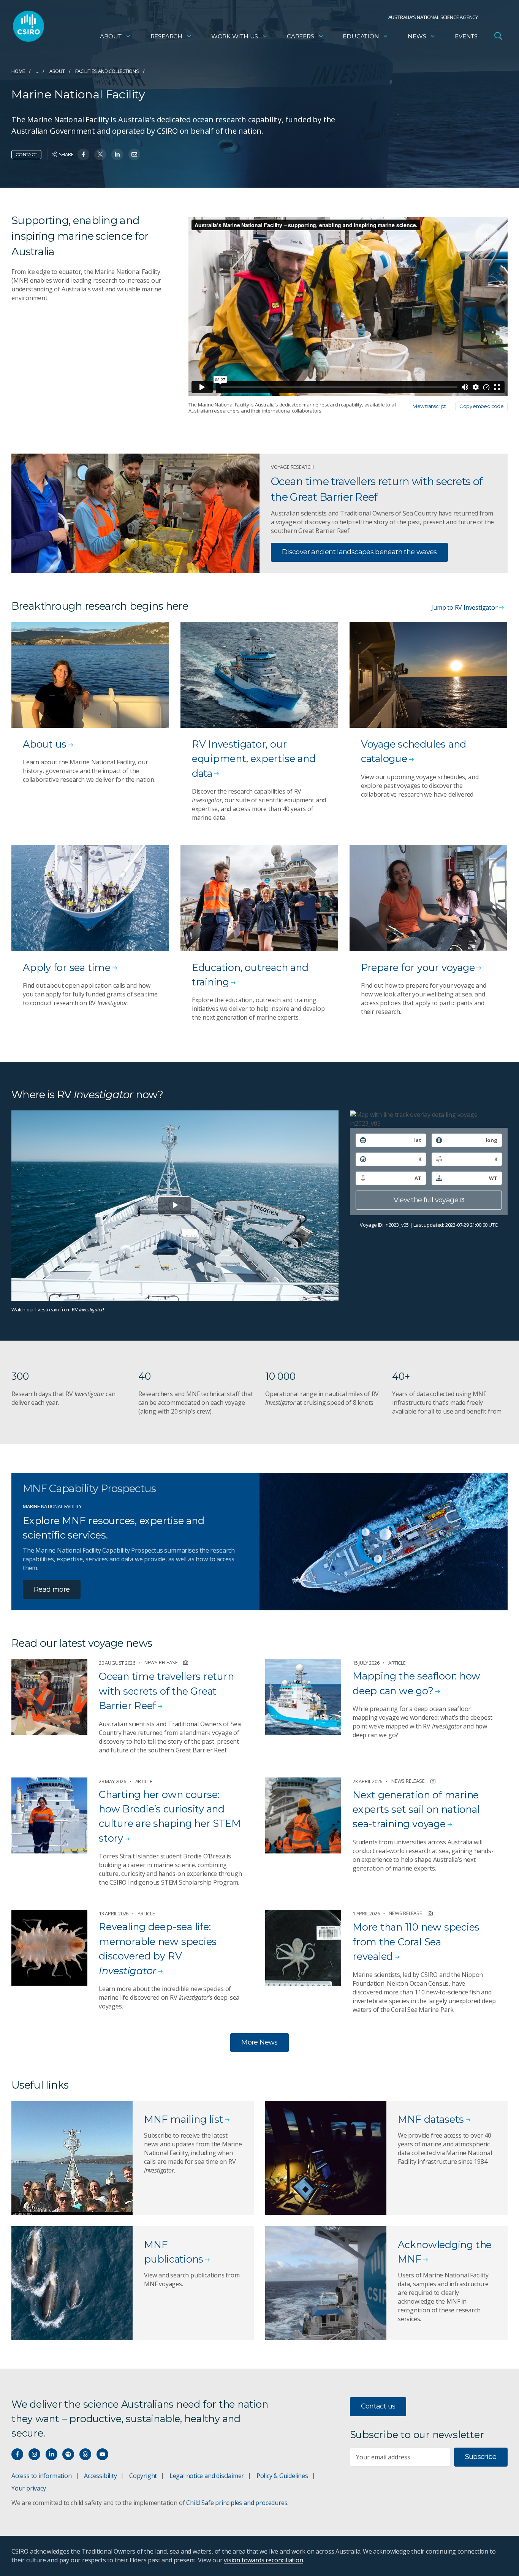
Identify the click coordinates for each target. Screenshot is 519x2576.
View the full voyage (426, 1200)
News (417, 36)
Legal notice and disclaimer (207, 2476)
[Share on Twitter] (100, 154)
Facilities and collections (107, 71)
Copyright (143, 2476)
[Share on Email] (134, 154)
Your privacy (28, 2488)
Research (166, 36)
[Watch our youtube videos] (102, 2454)
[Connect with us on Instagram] (34, 2454)
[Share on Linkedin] (117, 154)
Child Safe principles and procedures (237, 2503)
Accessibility (100, 2476)
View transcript (430, 406)
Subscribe (481, 2457)
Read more (52, 1589)
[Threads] (85, 2454)
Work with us (235, 36)
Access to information (42, 2476)
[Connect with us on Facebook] (17, 2454)
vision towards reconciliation (263, 2560)
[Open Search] (498, 36)
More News (259, 2042)
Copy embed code (481, 406)
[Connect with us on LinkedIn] (51, 2454)
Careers (301, 36)
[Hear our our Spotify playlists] (68, 2454)
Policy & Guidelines (282, 2476)
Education (361, 36)
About (111, 36)
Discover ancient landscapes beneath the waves (359, 552)
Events (466, 36)
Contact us (378, 2406)
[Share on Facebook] (83, 154)
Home (18, 71)
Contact (26, 154)
